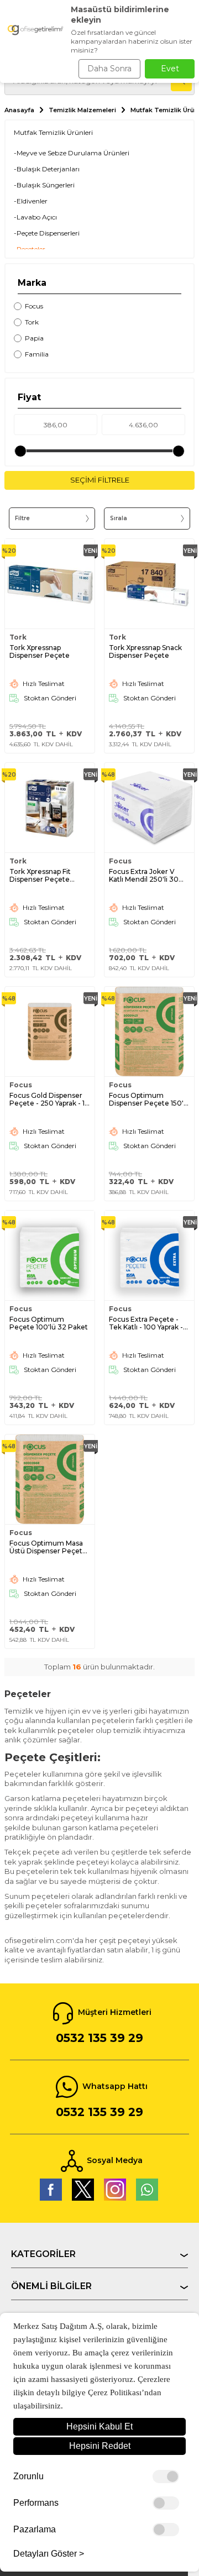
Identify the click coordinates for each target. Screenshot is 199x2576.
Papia (34, 338)
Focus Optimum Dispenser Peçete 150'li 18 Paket (148, 1099)
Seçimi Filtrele (100, 480)
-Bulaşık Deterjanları (47, 169)
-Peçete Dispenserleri (47, 233)
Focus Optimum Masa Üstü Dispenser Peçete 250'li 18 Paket (48, 1547)
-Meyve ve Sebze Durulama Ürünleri (72, 153)
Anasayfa (19, 110)
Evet (170, 69)
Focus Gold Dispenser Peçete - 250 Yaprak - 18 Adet (49, 1099)
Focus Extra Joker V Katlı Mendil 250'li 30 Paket (144, 876)
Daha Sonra (109, 69)
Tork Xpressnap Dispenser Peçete (40, 652)
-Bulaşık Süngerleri (44, 185)
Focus (34, 306)
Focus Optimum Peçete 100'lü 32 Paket (49, 1323)
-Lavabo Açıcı (35, 217)
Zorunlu (28, 2476)
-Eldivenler (31, 201)
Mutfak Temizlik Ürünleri (53, 132)
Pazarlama (35, 2530)
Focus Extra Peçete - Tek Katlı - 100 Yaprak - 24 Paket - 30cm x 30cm (146, 1323)
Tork (32, 322)
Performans (36, 2503)
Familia (37, 354)
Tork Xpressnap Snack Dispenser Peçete (145, 652)
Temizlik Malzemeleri (82, 110)
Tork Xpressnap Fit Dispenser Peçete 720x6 (40, 876)
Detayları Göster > (49, 2554)
